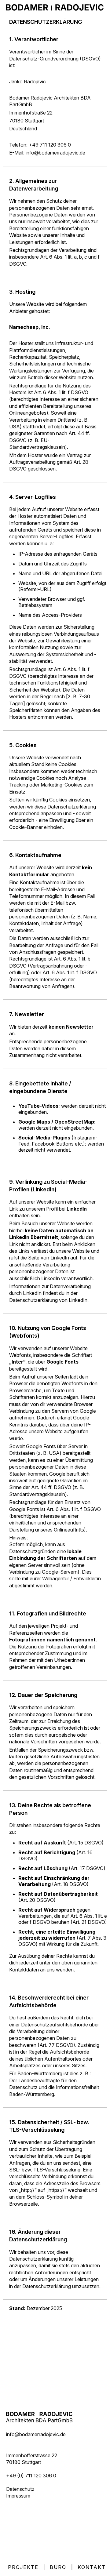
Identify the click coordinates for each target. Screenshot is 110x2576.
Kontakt (92, 2567)
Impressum (18, 2496)
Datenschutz (20, 2489)
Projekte (23, 2567)
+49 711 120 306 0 (50, 145)
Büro (58, 2567)
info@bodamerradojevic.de (55, 153)
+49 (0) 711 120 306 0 (31, 2476)
